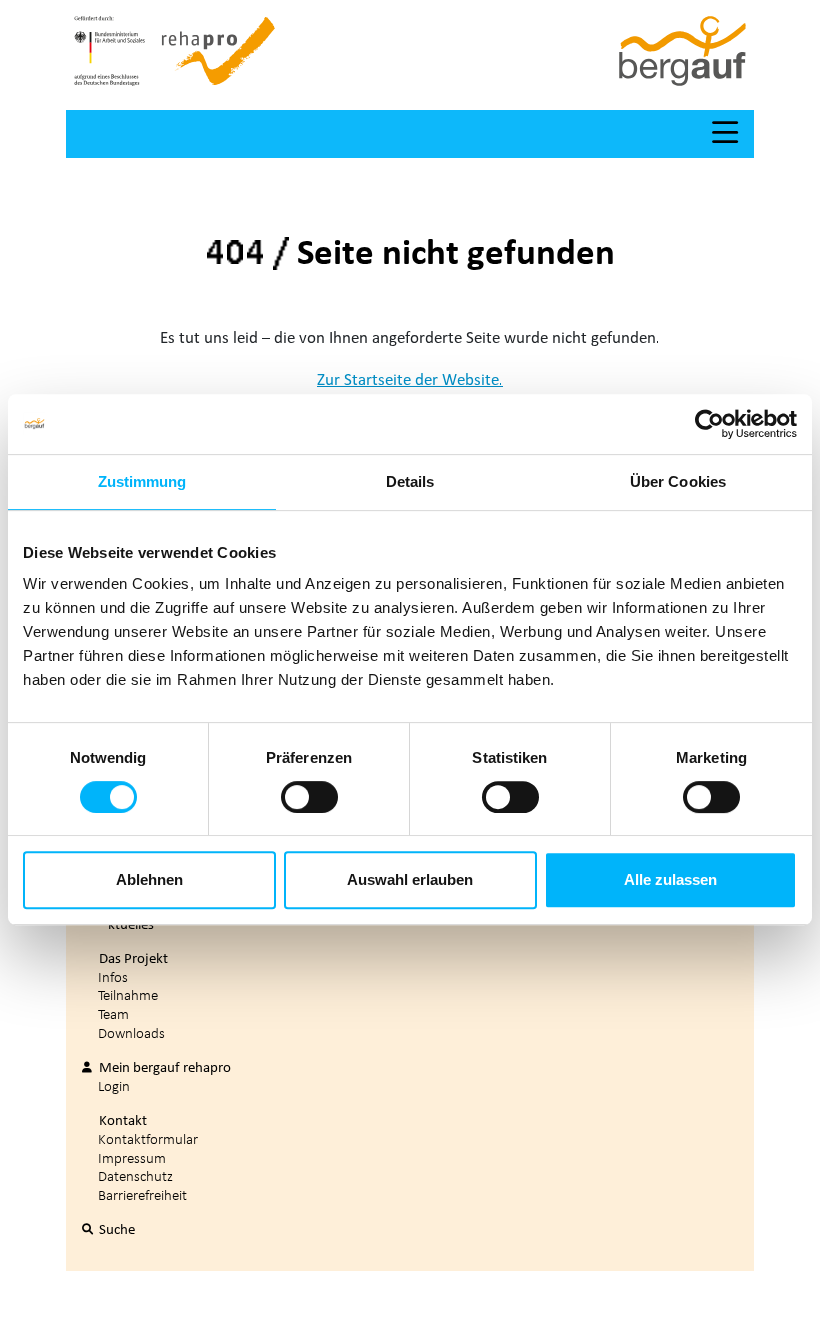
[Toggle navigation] (725, 134)
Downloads (131, 1032)
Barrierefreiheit (142, 1194)
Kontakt (121, 1120)
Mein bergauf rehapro (163, 1067)
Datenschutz (135, 1175)
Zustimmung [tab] (142, 481)
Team (113, 1013)
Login (114, 1085)
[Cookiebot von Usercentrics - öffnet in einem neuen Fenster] (709, 424)
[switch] (309, 797)
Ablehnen (149, 879)
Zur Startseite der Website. (410, 378)
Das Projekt (132, 958)
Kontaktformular (148, 1138)
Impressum (132, 1157)
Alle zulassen (670, 879)
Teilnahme (128, 994)
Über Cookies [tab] (678, 481)
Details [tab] (410, 481)
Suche (115, 1229)
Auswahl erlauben (410, 879)
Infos (113, 976)
